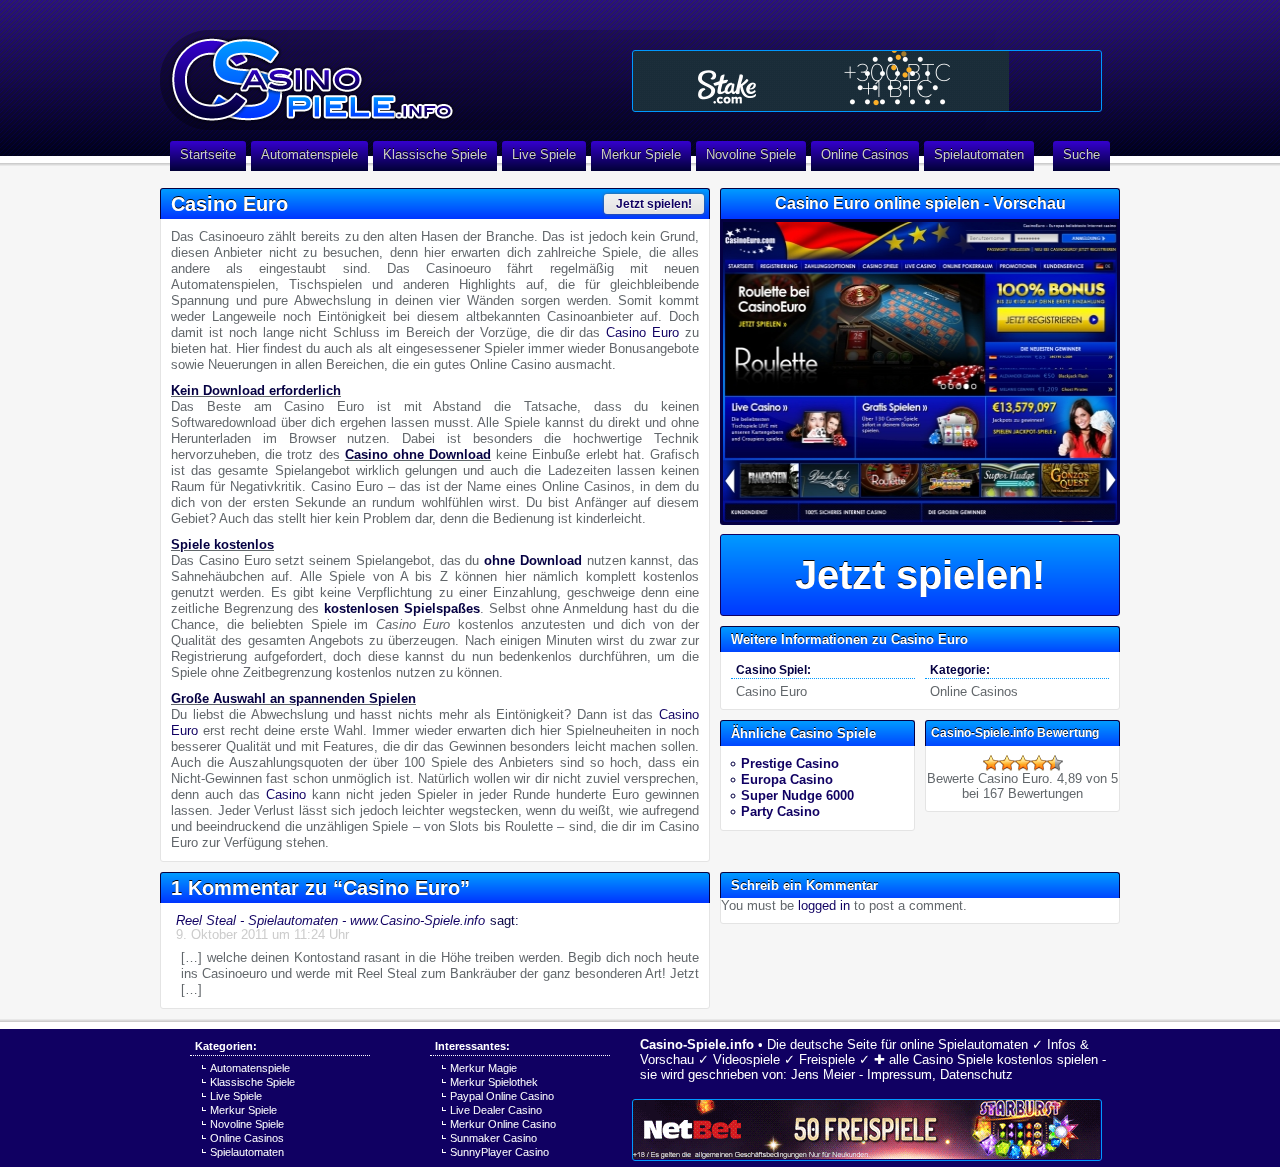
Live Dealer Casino (496, 1110)
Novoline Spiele (751, 154)
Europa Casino (787, 779)
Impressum (899, 1074)
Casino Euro (642, 332)
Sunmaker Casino (493, 1138)
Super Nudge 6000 (797, 795)
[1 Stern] (991, 763)
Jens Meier (823, 1074)
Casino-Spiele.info (697, 1044)
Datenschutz (976, 1074)
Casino (286, 794)
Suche (1081, 154)
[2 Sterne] (1007, 763)
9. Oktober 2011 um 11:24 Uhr (262, 934)
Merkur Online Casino (503, 1124)
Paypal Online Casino (502, 1096)
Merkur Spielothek (494, 1082)
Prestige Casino (790, 763)
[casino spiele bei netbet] (867, 1130)
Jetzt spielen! (654, 204)
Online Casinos (865, 154)
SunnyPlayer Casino (499, 1152)
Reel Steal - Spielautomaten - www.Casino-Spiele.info (330, 920)
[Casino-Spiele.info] (390, 70)
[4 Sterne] (1039, 763)
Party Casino (780, 811)
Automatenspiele (309, 154)
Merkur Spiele (641, 154)
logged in (824, 905)
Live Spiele (544, 154)
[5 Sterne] (1055, 763)
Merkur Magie (483, 1068)
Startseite (208, 154)
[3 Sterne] (1023, 763)
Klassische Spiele (435, 154)
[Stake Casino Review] (867, 81)
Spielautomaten (979, 154)
